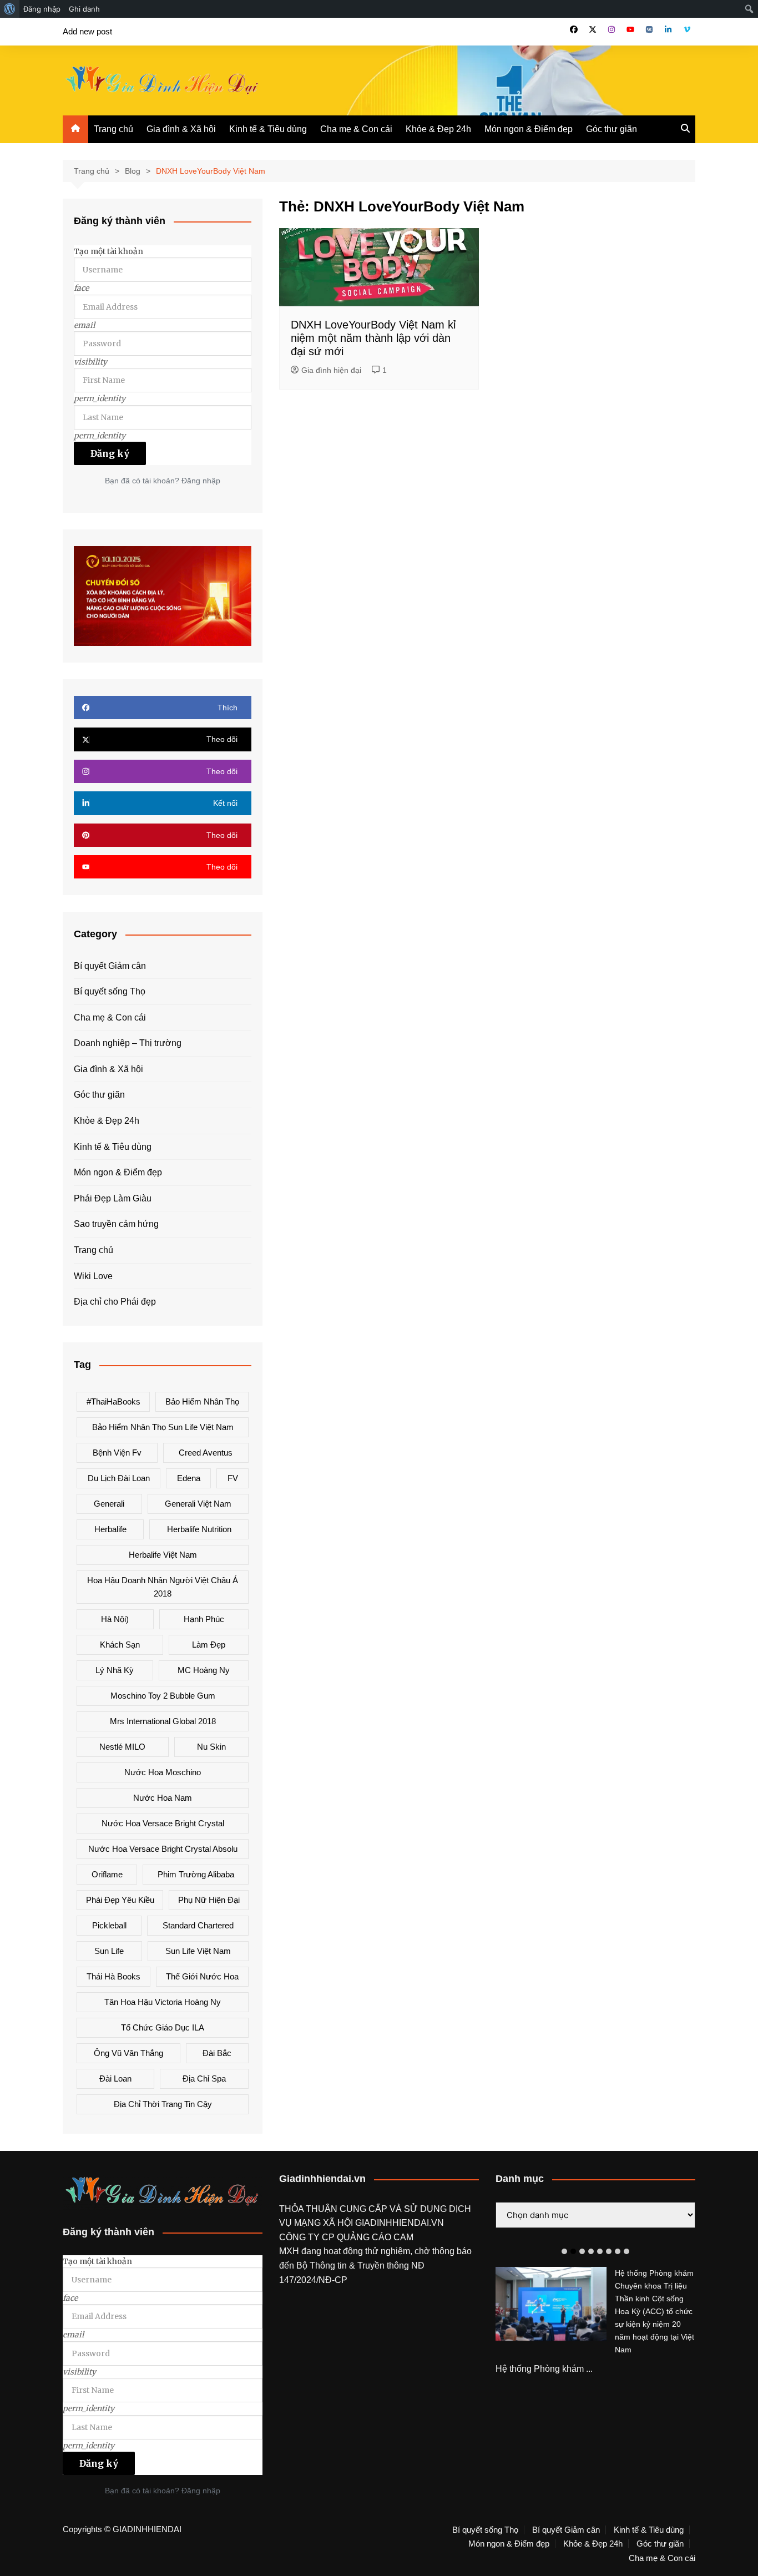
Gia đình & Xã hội (181, 129)
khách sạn (120, 1645)
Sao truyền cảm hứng (116, 1224)
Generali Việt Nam (198, 1504)
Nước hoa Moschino (163, 1772)
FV (233, 1478)
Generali (109, 1504)
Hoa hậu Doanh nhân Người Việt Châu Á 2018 (163, 1587)
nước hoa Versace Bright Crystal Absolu (163, 1849)
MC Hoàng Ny (204, 1670)
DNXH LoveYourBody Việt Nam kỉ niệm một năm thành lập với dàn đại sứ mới (373, 338)
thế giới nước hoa (202, 1976)
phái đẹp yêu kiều (120, 1900)
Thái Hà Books (113, 1976)
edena (189, 1478)
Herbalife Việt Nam (163, 1555)
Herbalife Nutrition (199, 1529)
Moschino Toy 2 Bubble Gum (163, 1696)
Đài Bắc (217, 2053)
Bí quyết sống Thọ (110, 991)
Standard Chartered (198, 1925)
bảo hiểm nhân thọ (202, 1401)
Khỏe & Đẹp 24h (438, 129)
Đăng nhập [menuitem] (42, 9)
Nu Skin (211, 1747)
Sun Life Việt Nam (198, 1951)
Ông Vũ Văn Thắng (128, 2053)
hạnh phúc (204, 1619)
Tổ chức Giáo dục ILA (163, 2027)
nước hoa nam (163, 1798)
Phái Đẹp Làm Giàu (113, 1198)
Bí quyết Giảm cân (110, 966)
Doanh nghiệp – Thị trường (128, 1043)
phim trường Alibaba (196, 1874)
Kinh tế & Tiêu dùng (268, 129)
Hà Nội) (115, 1619)
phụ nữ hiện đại (209, 1900)
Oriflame (107, 1874)
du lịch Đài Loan (119, 1478)
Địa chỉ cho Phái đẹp (115, 1302)
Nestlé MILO (122, 1747)
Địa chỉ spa (204, 2079)
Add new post (87, 31)
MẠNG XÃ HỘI (325, 2223)
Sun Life (109, 1951)
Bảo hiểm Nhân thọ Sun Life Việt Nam (163, 1427)
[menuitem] (10, 9)
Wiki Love (93, 1276)
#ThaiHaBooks (113, 1401)
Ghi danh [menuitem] (84, 9)
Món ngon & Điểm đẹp (529, 129)
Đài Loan (115, 2079)
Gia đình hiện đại (331, 370)
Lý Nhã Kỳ (115, 1670)
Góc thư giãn (612, 129)
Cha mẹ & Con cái (356, 129)
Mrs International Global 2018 (163, 1721)
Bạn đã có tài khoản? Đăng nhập (163, 481)
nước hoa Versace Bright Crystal (163, 1823)
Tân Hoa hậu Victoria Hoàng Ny (163, 2002)
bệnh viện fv (117, 1453)
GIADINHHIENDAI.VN (400, 2223)
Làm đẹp (209, 1645)
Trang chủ (113, 129)
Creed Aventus (206, 1453)
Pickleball (109, 1925)
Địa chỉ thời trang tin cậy (163, 2104)
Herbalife (110, 1529)
